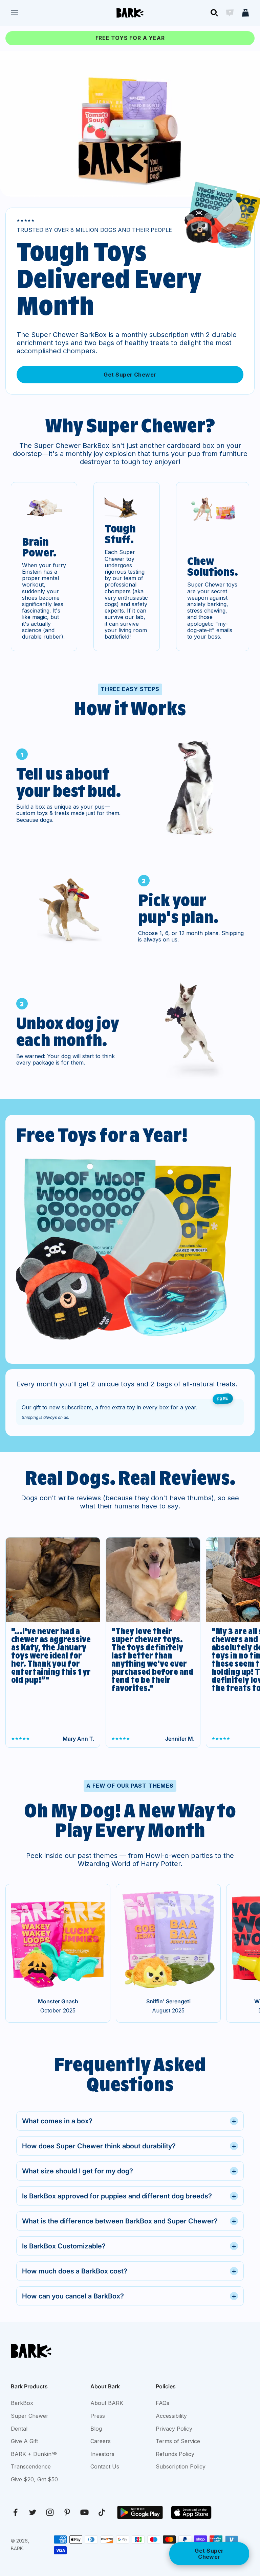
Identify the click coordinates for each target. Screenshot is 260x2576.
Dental (19, 2429)
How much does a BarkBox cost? (129, 2271)
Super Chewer (30, 2416)
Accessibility (171, 2416)
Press (98, 2416)
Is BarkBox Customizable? (129, 2246)
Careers (101, 2441)
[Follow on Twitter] (33, 2512)
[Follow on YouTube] (84, 2512)
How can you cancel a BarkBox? (129, 2296)
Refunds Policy (175, 2454)
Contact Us (105, 2466)
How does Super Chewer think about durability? (129, 2146)
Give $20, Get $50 (34, 2479)
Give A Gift (24, 2441)
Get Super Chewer (130, 375)
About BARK (107, 2403)
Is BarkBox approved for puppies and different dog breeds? (129, 2196)
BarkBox (22, 2403)
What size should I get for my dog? (129, 2171)
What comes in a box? (129, 2121)
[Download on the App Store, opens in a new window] (191, 2512)
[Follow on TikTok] (102, 2512)
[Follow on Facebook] (15, 2512)
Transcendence (31, 2466)
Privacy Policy (174, 2429)
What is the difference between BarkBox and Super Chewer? (129, 2221)
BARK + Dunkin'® (34, 2454)
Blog (96, 2429)
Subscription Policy (181, 2466)
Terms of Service (178, 2441)
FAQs (162, 2403)
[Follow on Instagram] (50, 2512)
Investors (102, 2454)
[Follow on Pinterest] (67, 2512)
